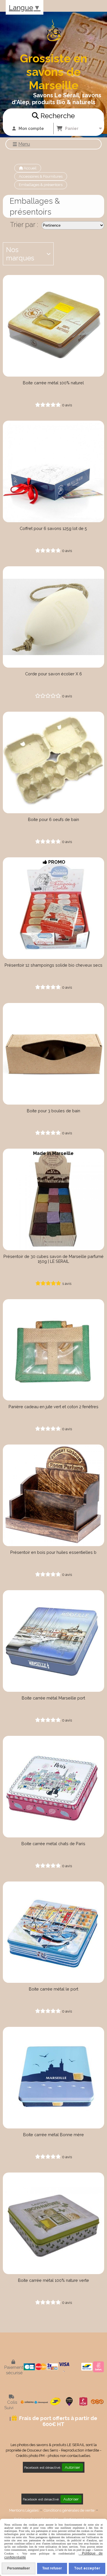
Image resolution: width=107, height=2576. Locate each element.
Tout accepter (87, 2568)
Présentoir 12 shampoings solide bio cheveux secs (53, 965)
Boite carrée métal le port (53, 1989)
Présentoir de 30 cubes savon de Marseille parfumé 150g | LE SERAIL (53, 1259)
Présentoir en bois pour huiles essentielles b (53, 1552)
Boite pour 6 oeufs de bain (53, 819)
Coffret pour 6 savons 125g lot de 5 (53, 528)
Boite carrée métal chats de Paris (53, 1844)
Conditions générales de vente (69, 2510)
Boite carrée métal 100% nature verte (53, 2280)
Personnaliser (19, 2568)
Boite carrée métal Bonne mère (53, 2135)
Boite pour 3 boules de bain (53, 1111)
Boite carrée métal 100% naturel (53, 383)
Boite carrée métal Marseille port (53, 1698)
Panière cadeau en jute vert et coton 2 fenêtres (53, 1407)
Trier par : (24, 224)
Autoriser (72, 2467)
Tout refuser (52, 2568)
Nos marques (20, 254)
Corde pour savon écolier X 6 (53, 674)
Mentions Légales (24, 2510)
